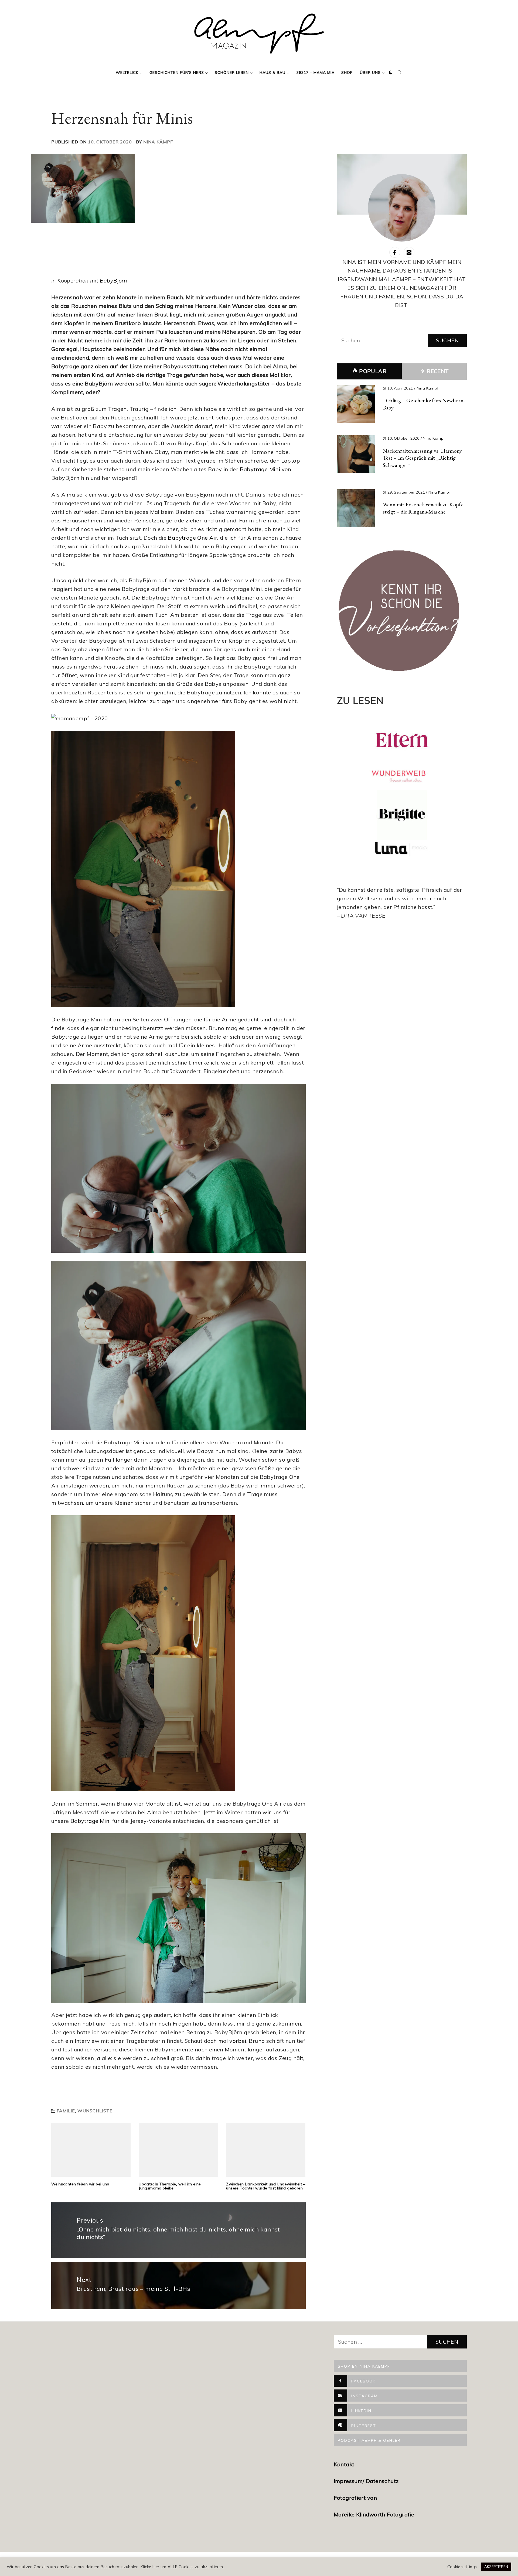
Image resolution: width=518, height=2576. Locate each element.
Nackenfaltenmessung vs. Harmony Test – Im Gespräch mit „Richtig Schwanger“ (422, 458)
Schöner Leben (232, 73)
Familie (66, 2111)
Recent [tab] (437, 371)
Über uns (370, 73)
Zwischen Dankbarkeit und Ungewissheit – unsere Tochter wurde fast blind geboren (266, 2186)
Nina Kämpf (158, 142)
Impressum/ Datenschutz (367, 2481)
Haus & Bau (272, 73)
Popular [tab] (373, 371)
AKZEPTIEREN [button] (496, 2567)
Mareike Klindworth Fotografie (374, 2514)
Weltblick (127, 73)
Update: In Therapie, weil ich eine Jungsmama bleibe (170, 2186)
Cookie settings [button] (462, 2567)
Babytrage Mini (260, 469)
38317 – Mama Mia (316, 73)
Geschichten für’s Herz (177, 73)
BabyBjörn (114, 280)
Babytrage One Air (192, 538)
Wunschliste (95, 2111)
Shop (347, 73)
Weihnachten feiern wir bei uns (80, 2184)
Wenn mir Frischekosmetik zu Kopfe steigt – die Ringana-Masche (423, 508)
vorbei (238, 2041)
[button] (391, 73)
